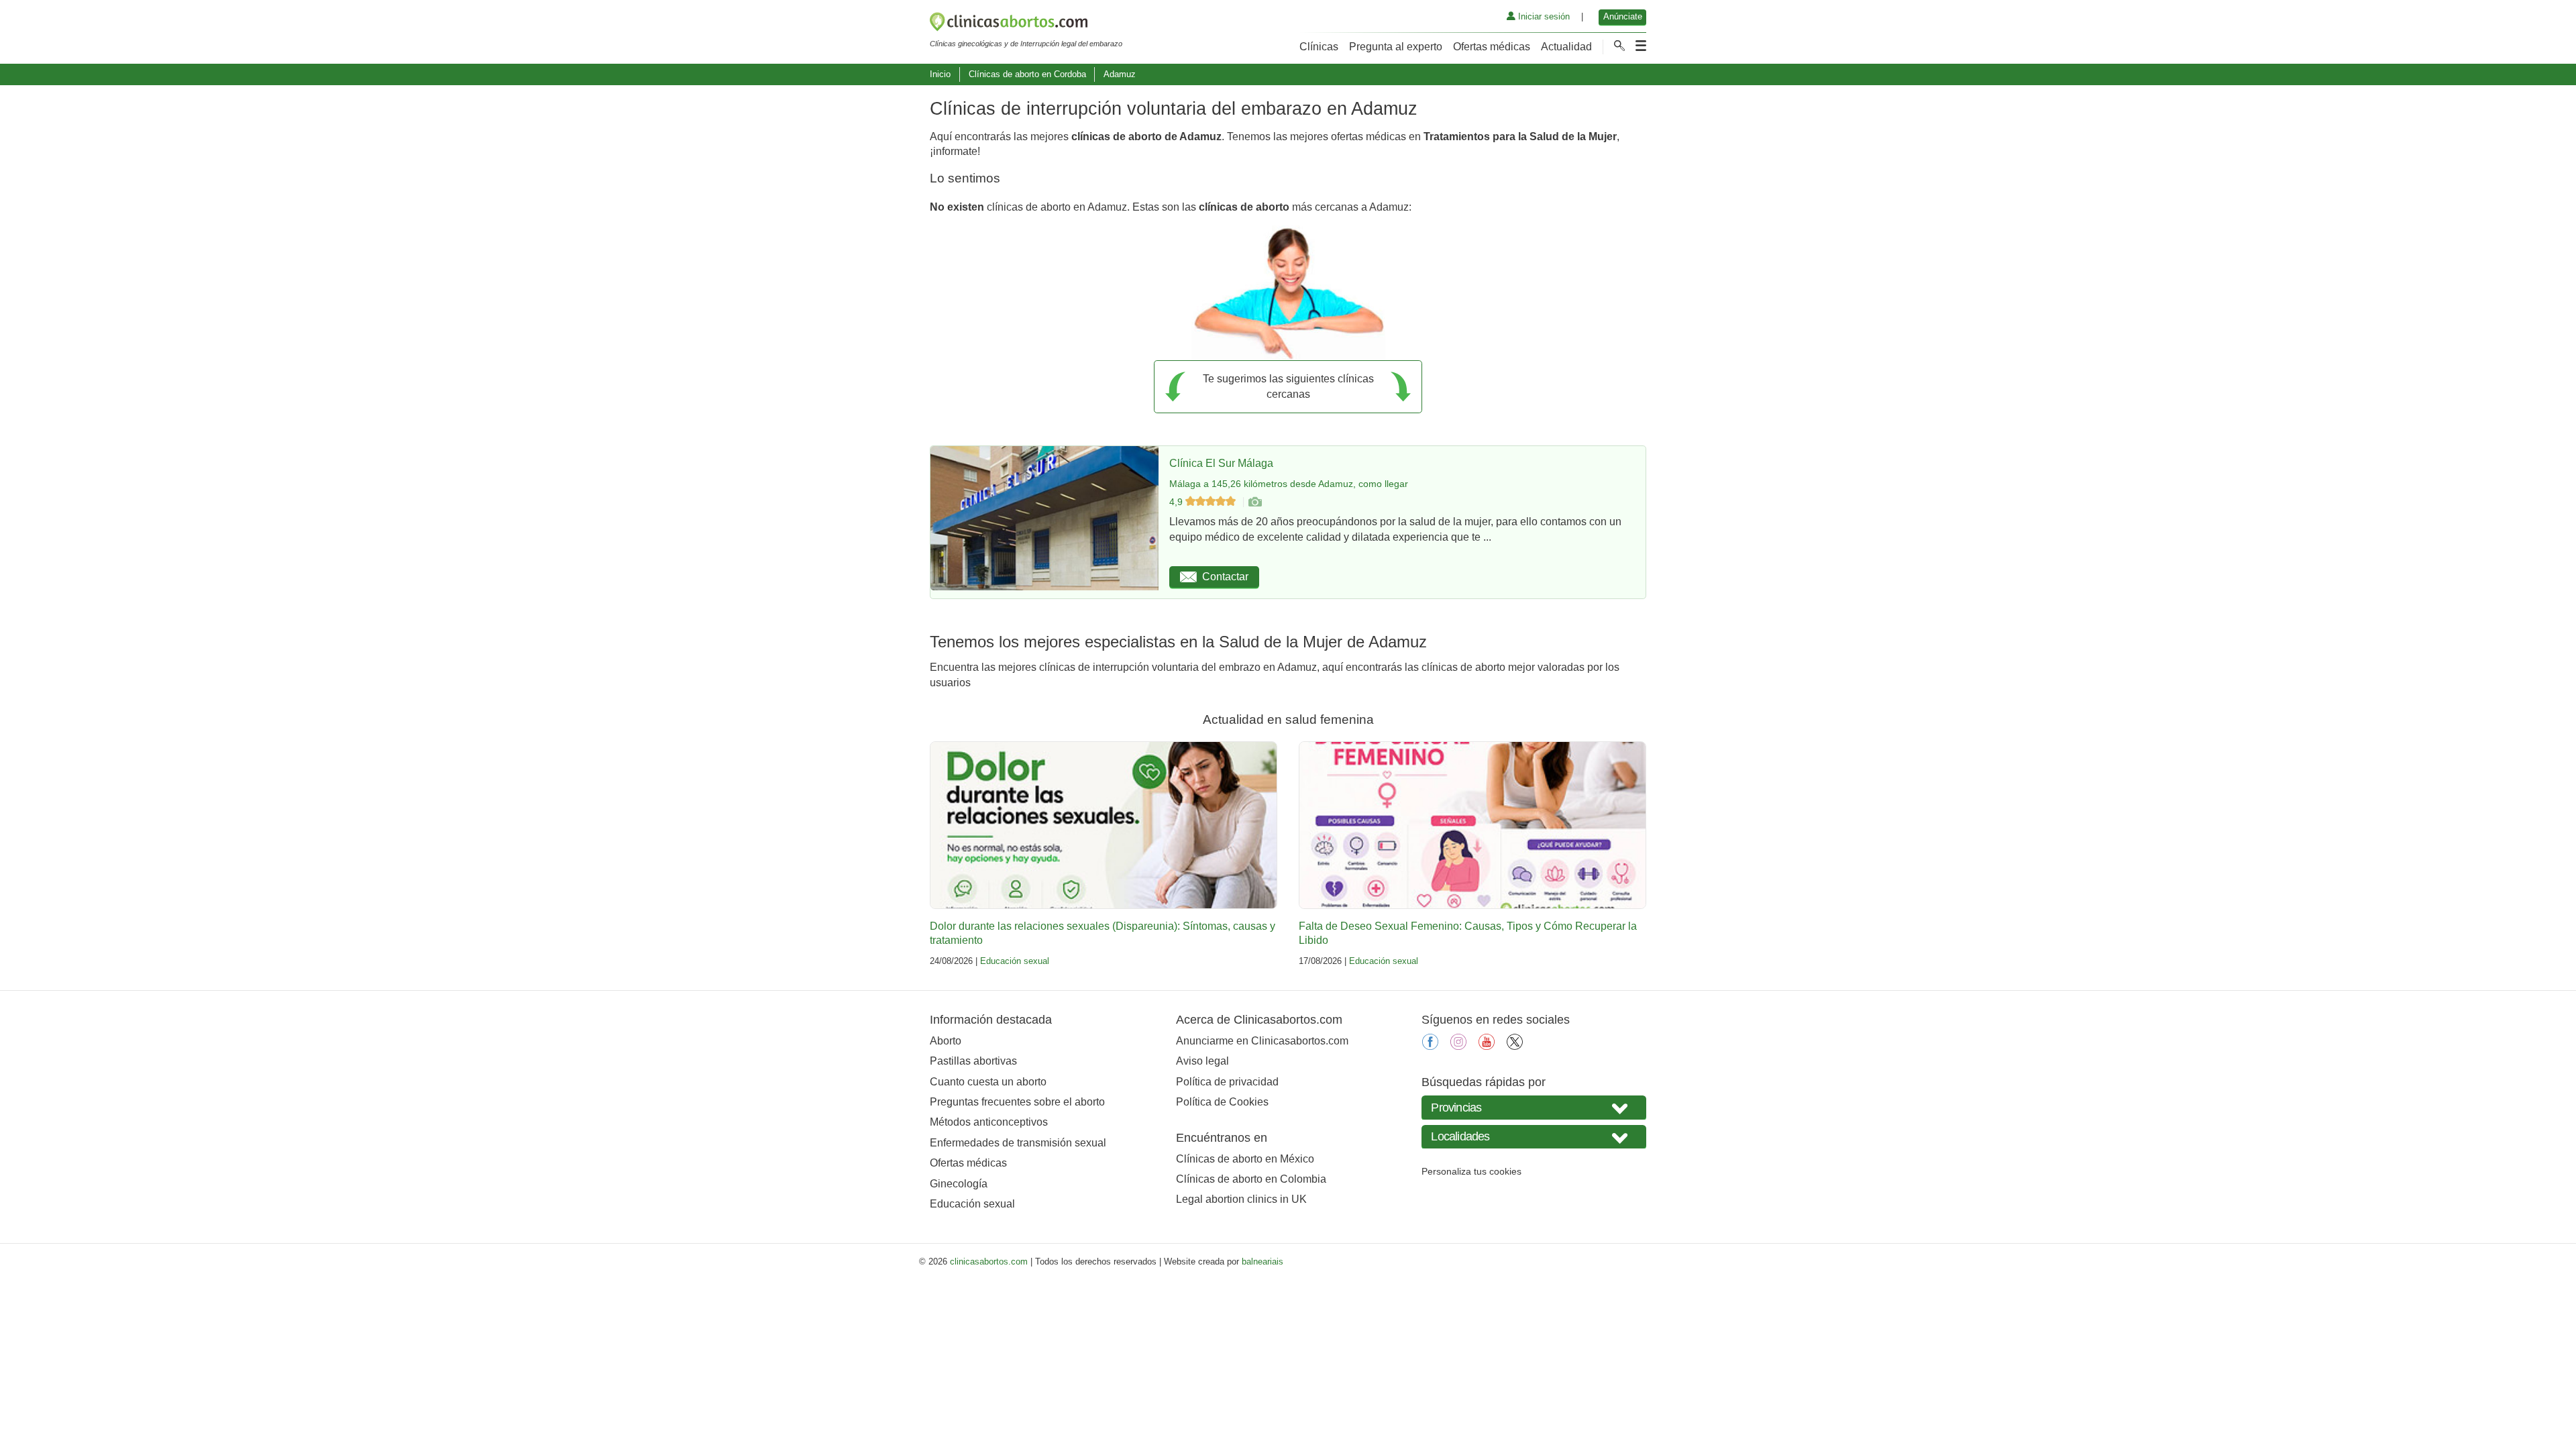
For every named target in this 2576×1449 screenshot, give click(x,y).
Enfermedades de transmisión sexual (1018, 1143)
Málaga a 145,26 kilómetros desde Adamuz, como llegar (1289, 484)
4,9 (1177, 502)
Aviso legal (1202, 1061)
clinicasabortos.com (989, 1262)
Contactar (1225, 577)
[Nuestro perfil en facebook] (1430, 1046)
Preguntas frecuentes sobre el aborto (1017, 1102)
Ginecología (959, 1184)
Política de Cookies (1222, 1102)
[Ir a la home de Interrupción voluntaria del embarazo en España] (1026, 24)
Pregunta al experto (1396, 47)
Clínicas (1319, 47)
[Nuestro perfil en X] (1515, 1046)
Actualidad (1566, 47)
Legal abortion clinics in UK (1241, 1199)
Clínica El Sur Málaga (1221, 463)
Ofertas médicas (1492, 47)
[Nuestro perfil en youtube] (1487, 1046)
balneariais (1263, 1262)
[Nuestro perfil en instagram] (1458, 1046)
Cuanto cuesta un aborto (988, 1082)
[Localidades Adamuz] (1534, 1137)
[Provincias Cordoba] (1534, 1107)
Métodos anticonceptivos (989, 1122)
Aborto (946, 1041)
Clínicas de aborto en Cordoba (1027, 74)
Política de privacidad (1227, 1082)
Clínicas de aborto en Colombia (1251, 1179)
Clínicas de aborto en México (1245, 1159)
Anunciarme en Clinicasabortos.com (1262, 1041)
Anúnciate (1623, 16)
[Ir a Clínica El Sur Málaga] (1254, 502)
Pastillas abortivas (973, 1061)
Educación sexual (1015, 961)
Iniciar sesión (1543, 16)
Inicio (940, 74)
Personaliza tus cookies (1471, 1171)
